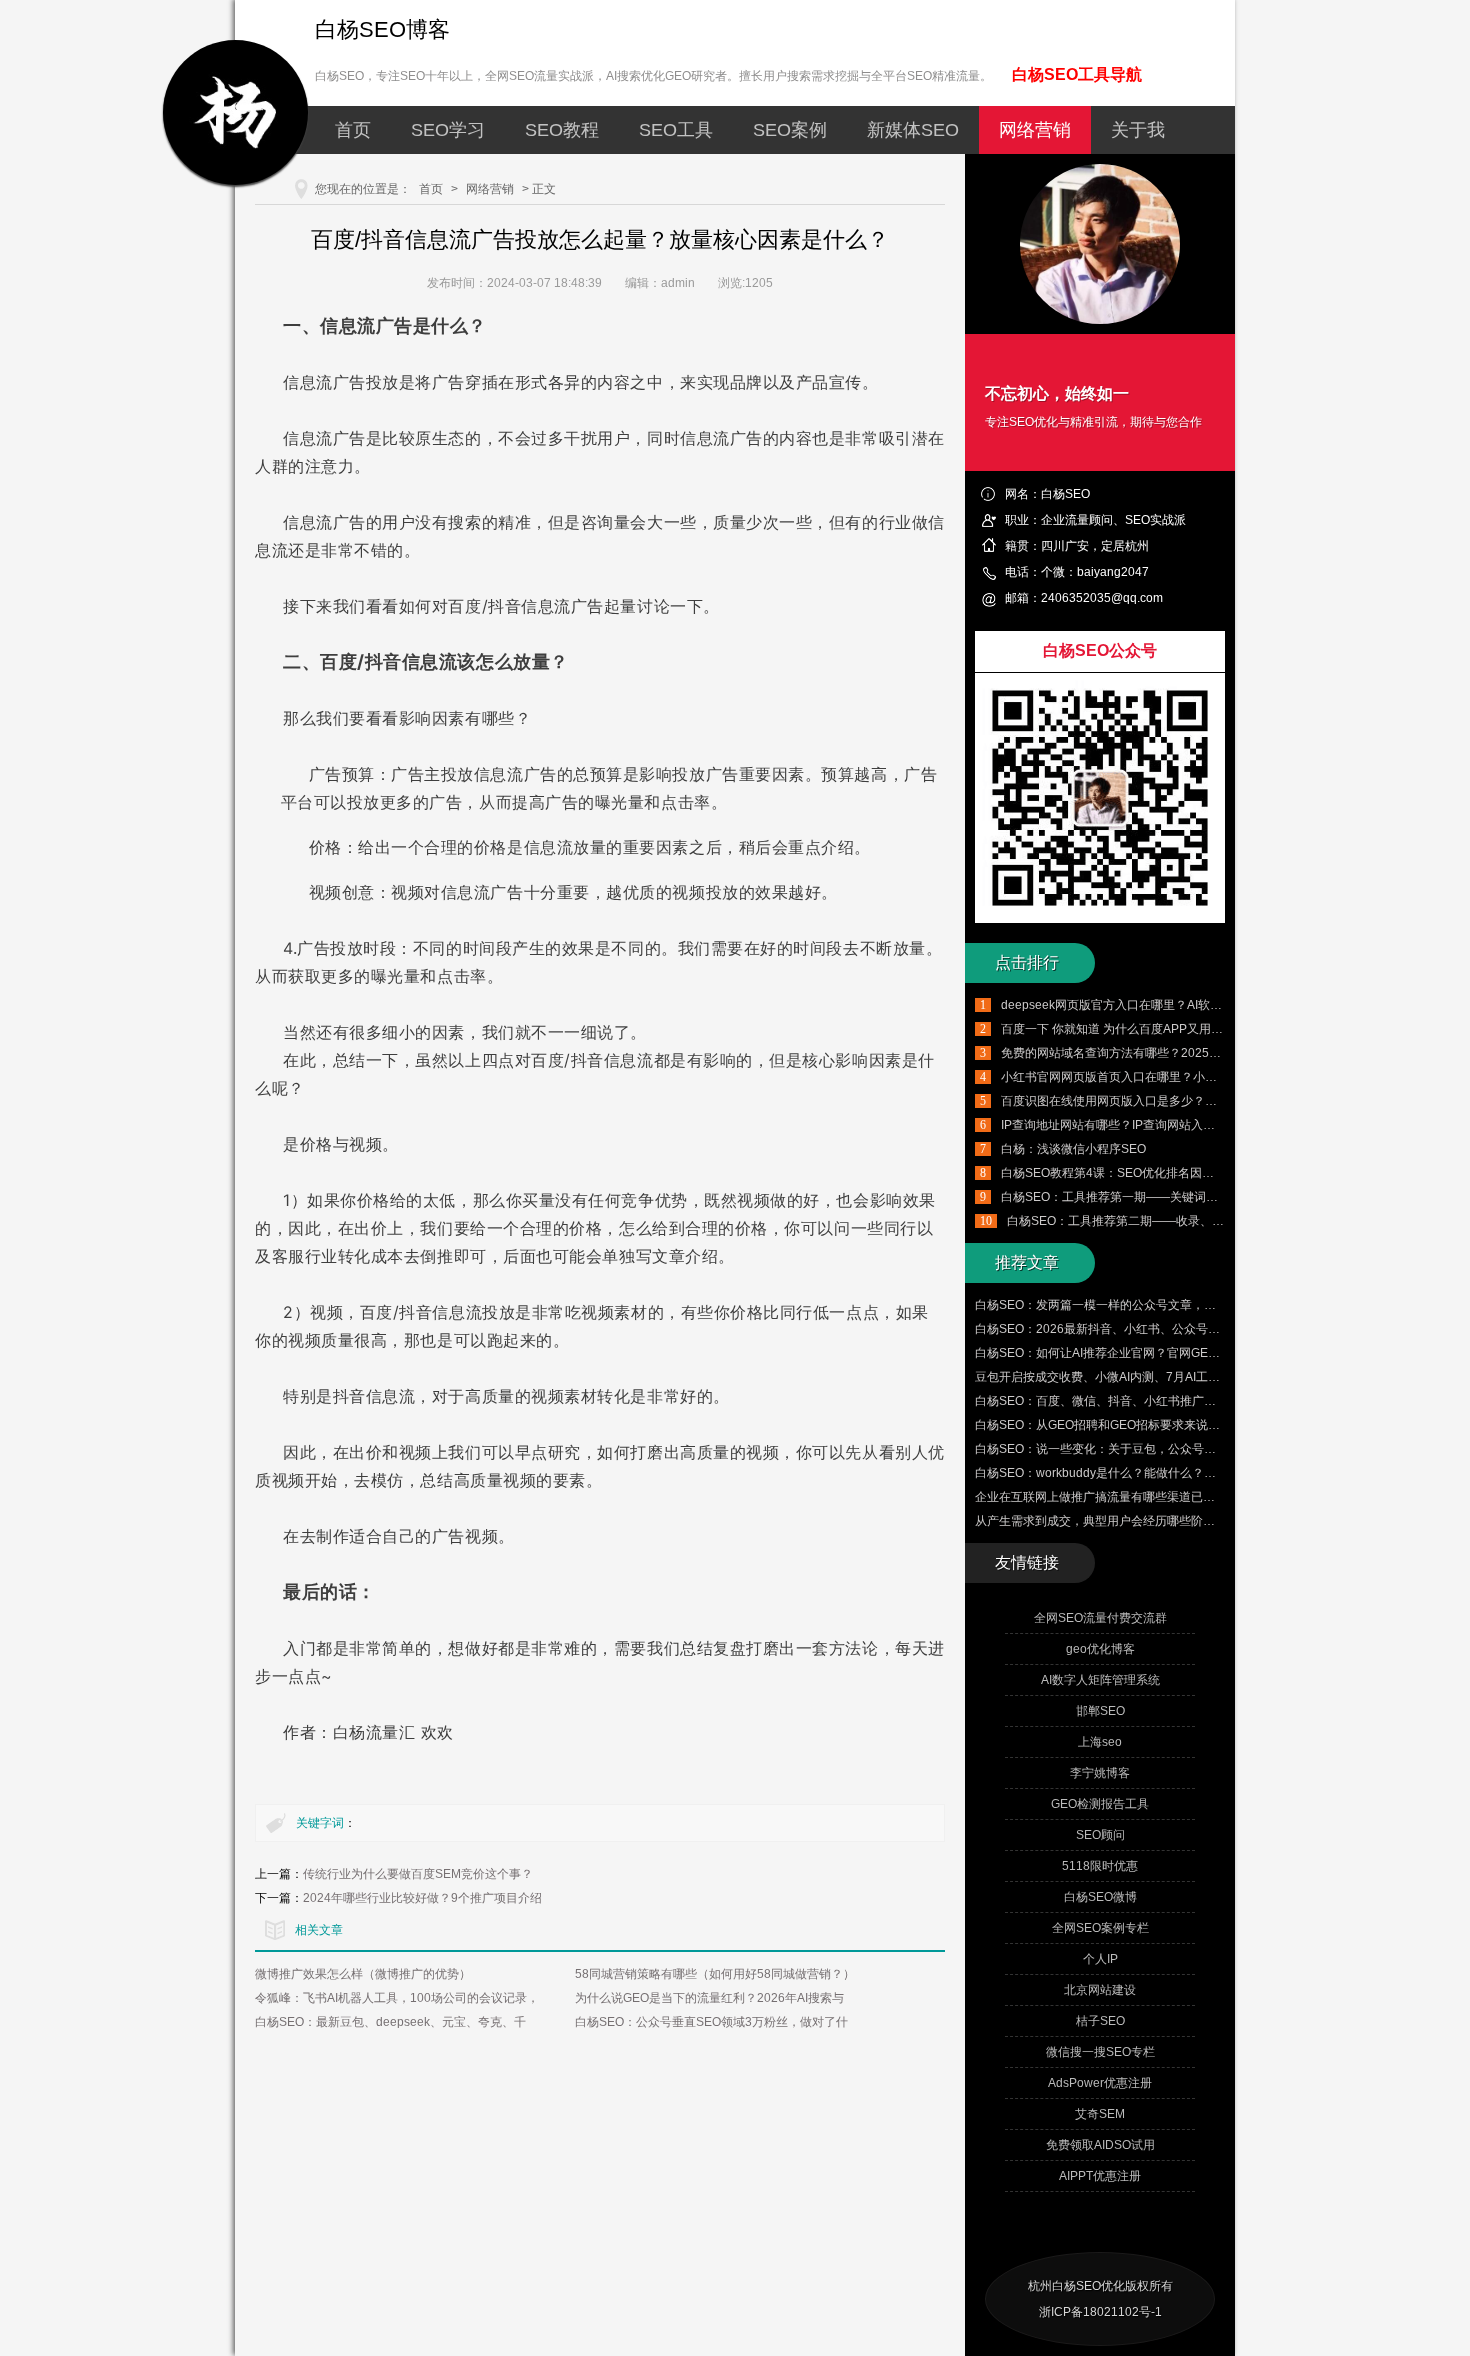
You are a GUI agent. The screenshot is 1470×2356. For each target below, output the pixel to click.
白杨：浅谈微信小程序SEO (1073, 1149)
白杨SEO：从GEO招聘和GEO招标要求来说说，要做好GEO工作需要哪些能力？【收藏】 (1212, 1425)
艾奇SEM (1100, 2114)
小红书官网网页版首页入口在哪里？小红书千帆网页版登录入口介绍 (1181, 1077)
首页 (353, 130)
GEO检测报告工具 (1100, 1804)
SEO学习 (448, 130)
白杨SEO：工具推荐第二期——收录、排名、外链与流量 (1157, 1221)
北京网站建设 (1100, 1990)
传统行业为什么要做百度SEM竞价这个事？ (418, 1874)
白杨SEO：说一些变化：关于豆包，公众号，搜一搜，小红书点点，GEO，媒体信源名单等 (1216, 1449)
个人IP (1100, 1959)
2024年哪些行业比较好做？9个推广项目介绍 (422, 1898)
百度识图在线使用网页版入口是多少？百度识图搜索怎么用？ (1163, 1101)
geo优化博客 (1100, 1649)
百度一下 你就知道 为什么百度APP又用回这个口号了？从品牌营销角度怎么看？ (1214, 1029)
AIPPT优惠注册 (1100, 2176)
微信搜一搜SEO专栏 (1100, 2052)
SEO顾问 (1100, 1835)
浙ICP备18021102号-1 (1100, 2312)
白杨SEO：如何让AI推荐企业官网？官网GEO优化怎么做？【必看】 (1156, 1353)
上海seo (1100, 1742)
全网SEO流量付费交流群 (1100, 1618)
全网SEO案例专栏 (1100, 1928)
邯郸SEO (1100, 1711)
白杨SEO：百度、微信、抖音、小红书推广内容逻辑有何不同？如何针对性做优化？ (1197, 1401)
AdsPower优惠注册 (1100, 2083)
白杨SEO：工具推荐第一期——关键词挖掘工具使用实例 (1151, 1197)
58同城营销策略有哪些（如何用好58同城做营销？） (715, 1974)
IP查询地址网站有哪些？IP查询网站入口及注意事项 (1138, 1125)
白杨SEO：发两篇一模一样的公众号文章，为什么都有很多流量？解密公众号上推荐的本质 (1215, 1305)
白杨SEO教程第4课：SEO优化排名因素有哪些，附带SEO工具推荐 (1180, 1173)
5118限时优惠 (1100, 1866)
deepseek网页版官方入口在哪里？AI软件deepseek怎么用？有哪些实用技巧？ (1210, 1005)
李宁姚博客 (1100, 1773)
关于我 (1138, 130)
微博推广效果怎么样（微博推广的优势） (363, 1974)
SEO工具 (676, 130)
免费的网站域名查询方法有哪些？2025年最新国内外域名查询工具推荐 (1189, 1053)
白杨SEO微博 (1100, 1897)
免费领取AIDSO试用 (1100, 2145)
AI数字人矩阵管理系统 (1100, 1680)
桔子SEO (1100, 2021)
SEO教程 (562, 130)
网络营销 (1035, 130)
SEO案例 (790, 130)
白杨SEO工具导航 (1077, 74)
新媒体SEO (913, 130)
